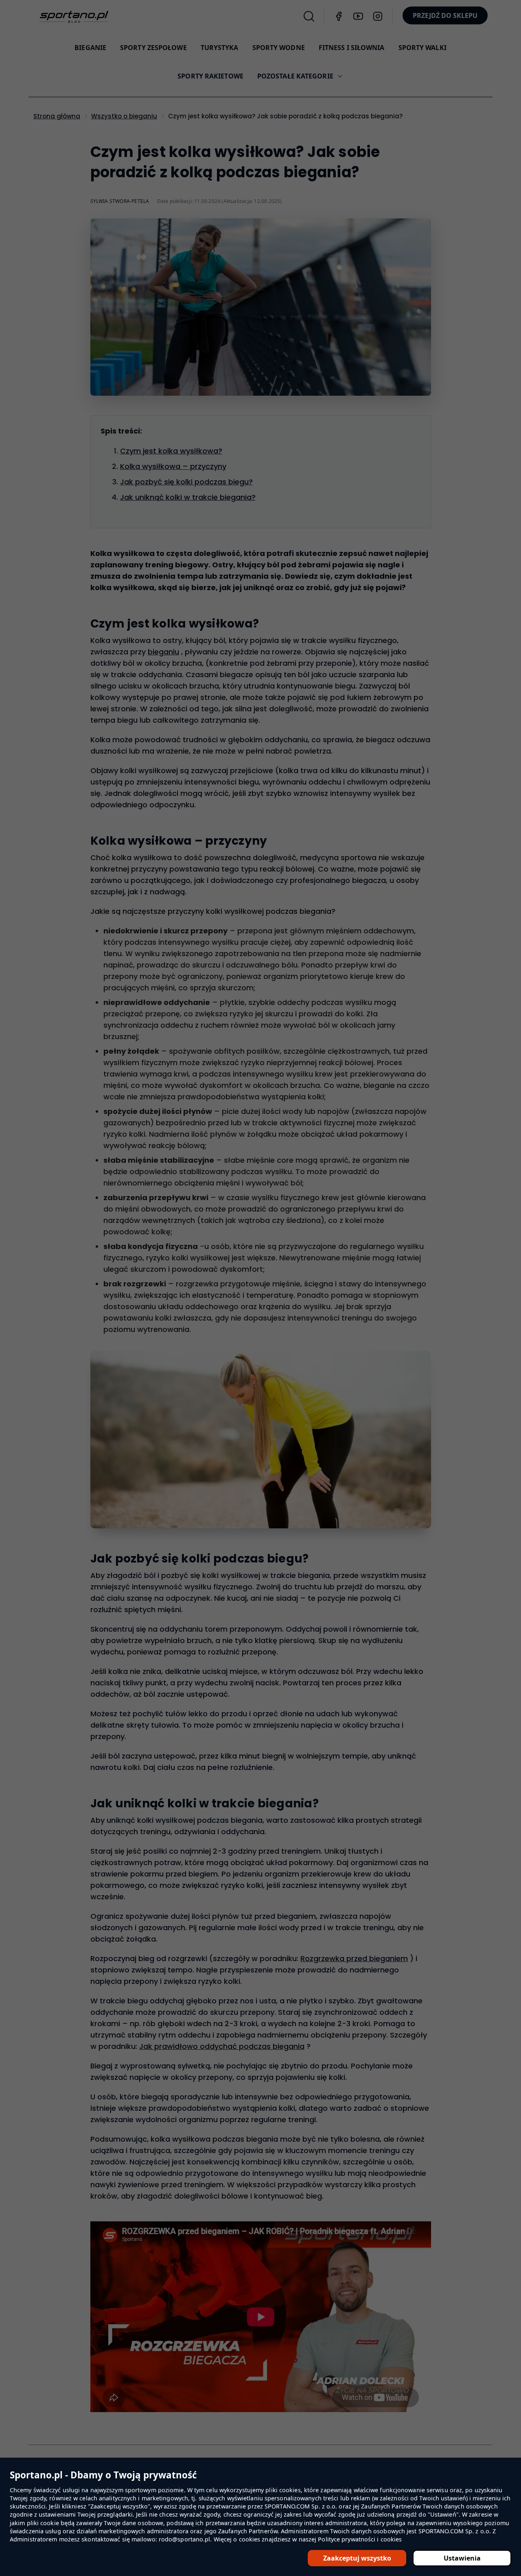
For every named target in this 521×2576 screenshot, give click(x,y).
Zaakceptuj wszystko (357, 2558)
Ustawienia (462, 2558)
